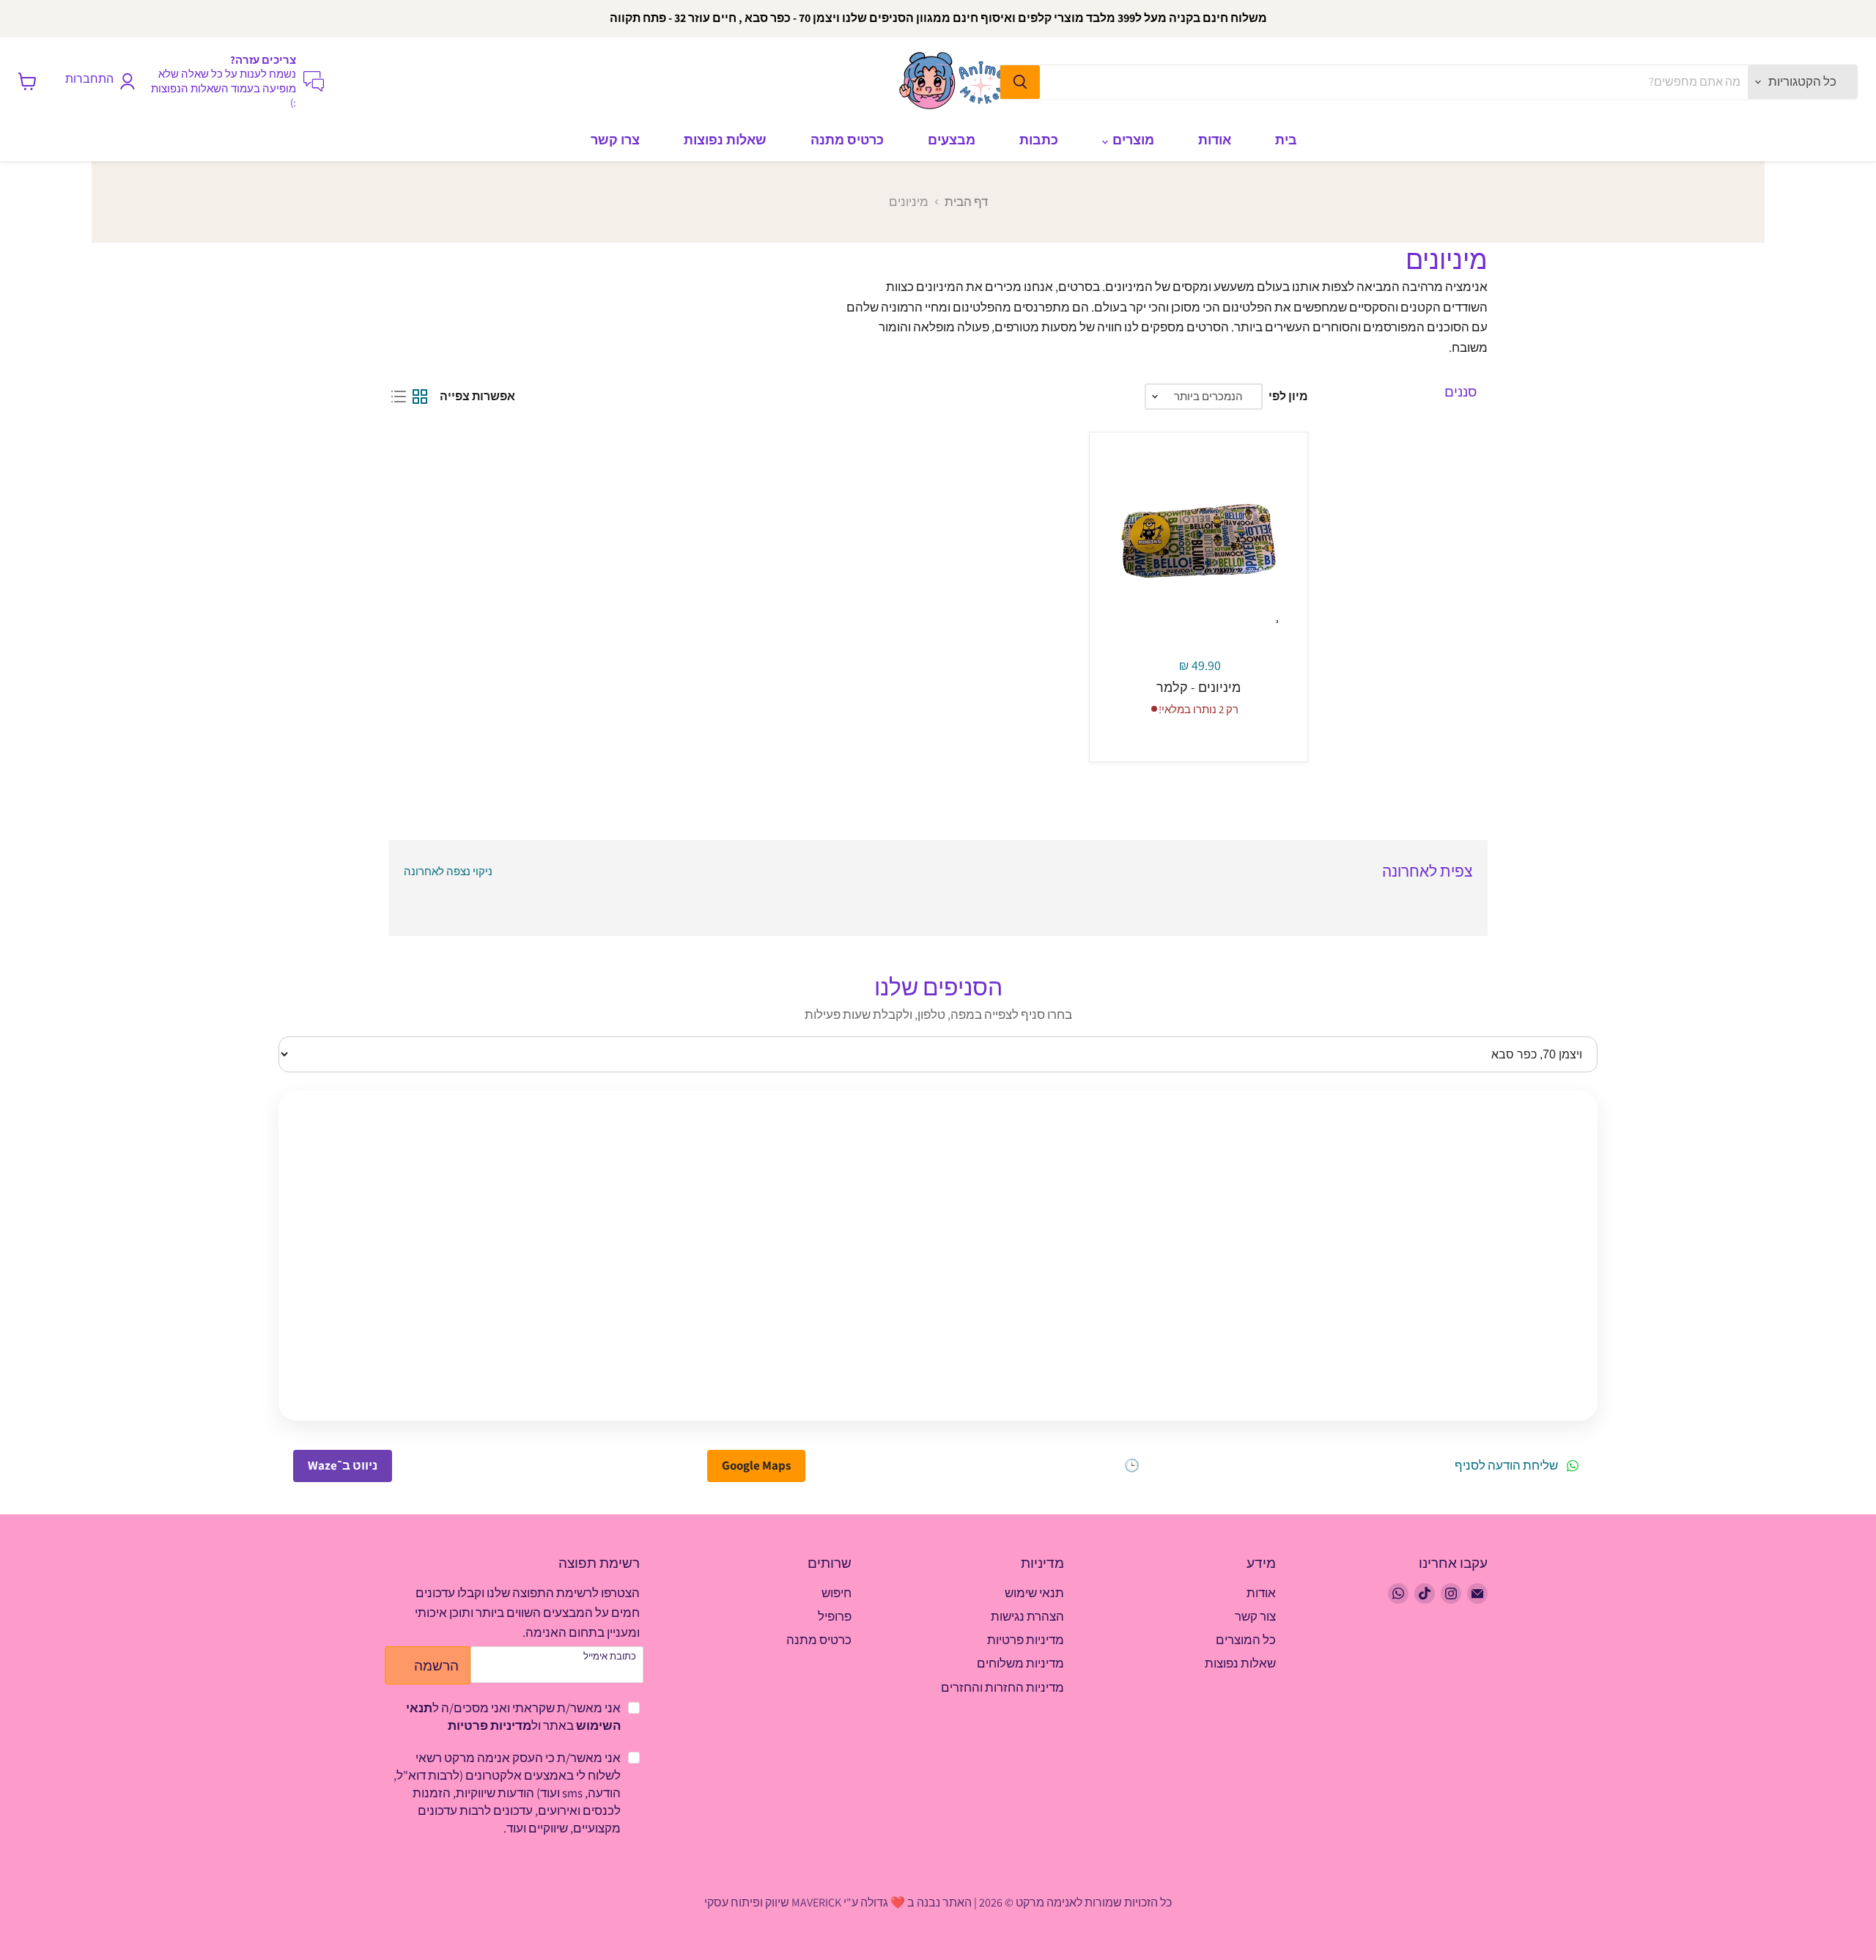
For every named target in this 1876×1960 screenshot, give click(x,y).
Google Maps (756, 1465)
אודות (1215, 140)
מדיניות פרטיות (490, 1725)
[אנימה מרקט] (956, 81)
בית (1286, 140)
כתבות (1039, 140)
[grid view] (420, 397)
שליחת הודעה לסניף (1506, 1466)
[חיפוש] (1020, 82)
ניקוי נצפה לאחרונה (448, 871)
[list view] (399, 397)
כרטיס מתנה (847, 140)
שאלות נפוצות (725, 140)
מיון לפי (1288, 397)
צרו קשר (615, 140)
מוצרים (1132, 140)
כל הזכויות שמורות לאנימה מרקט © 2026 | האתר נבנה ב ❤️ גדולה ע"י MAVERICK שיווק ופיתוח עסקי (938, 1902)
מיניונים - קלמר (1199, 687)
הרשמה (436, 1665)
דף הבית (966, 202)
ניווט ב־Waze (343, 1465)
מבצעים (952, 140)
